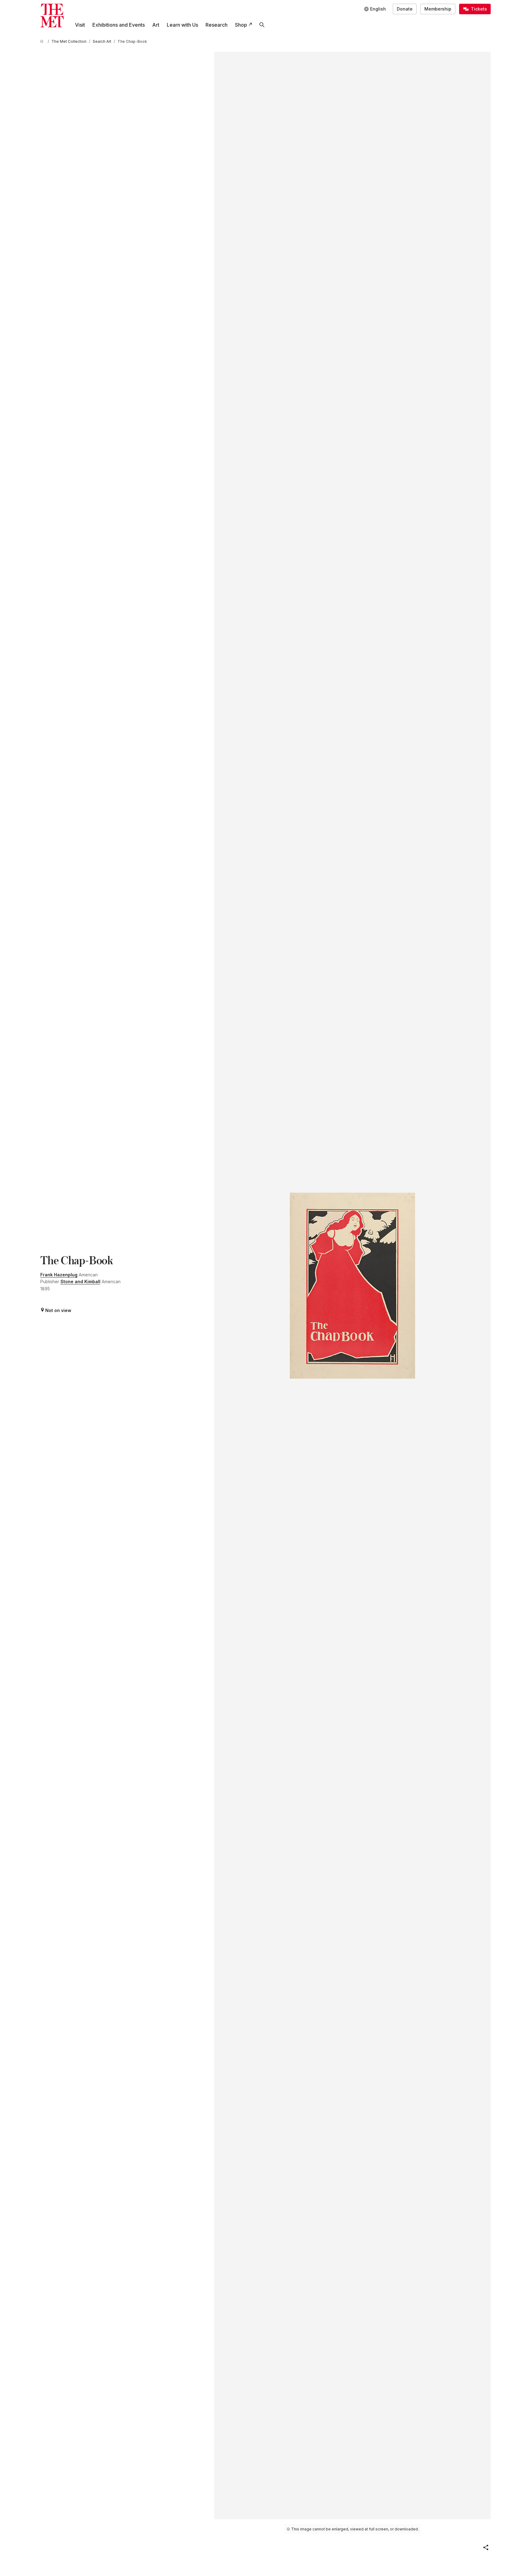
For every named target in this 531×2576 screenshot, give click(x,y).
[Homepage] (52, 16)
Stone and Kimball (80, 1281)
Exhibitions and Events (119, 25)
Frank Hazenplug (59, 1275)
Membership (438, 9)
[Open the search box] (262, 25)
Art (156, 25)
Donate (405, 9)
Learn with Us (182, 25)
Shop (241, 25)
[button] (486, 2547)
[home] (43, 41)
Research (217, 25)
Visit (80, 25)
